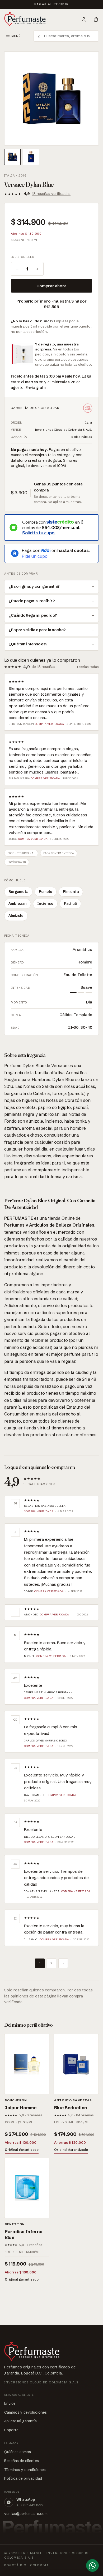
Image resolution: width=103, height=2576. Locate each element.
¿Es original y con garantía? (34, 586)
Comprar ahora (51, 286)
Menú (16, 36)
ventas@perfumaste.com (26, 2514)
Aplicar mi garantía (20, 2421)
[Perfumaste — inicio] (25, 19)
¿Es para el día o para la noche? (37, 630)
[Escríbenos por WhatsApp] (92, 2565)
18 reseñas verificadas (51, 194)
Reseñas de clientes (22, 2461)
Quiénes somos (18, 2452)
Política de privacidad (23, 2478)
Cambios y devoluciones (25, 2412)
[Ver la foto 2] (31, 157)
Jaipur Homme (21, 2108)
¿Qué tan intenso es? (28, 644)
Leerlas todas (88, 667)
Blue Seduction (71, 2108)
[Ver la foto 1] (12, 157)
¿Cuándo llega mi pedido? (33, 615)
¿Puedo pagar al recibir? (32, 601)
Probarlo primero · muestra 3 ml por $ (51, 304)
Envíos (10, 2403)
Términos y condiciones (25, 2470)
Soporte (11, 2430)
